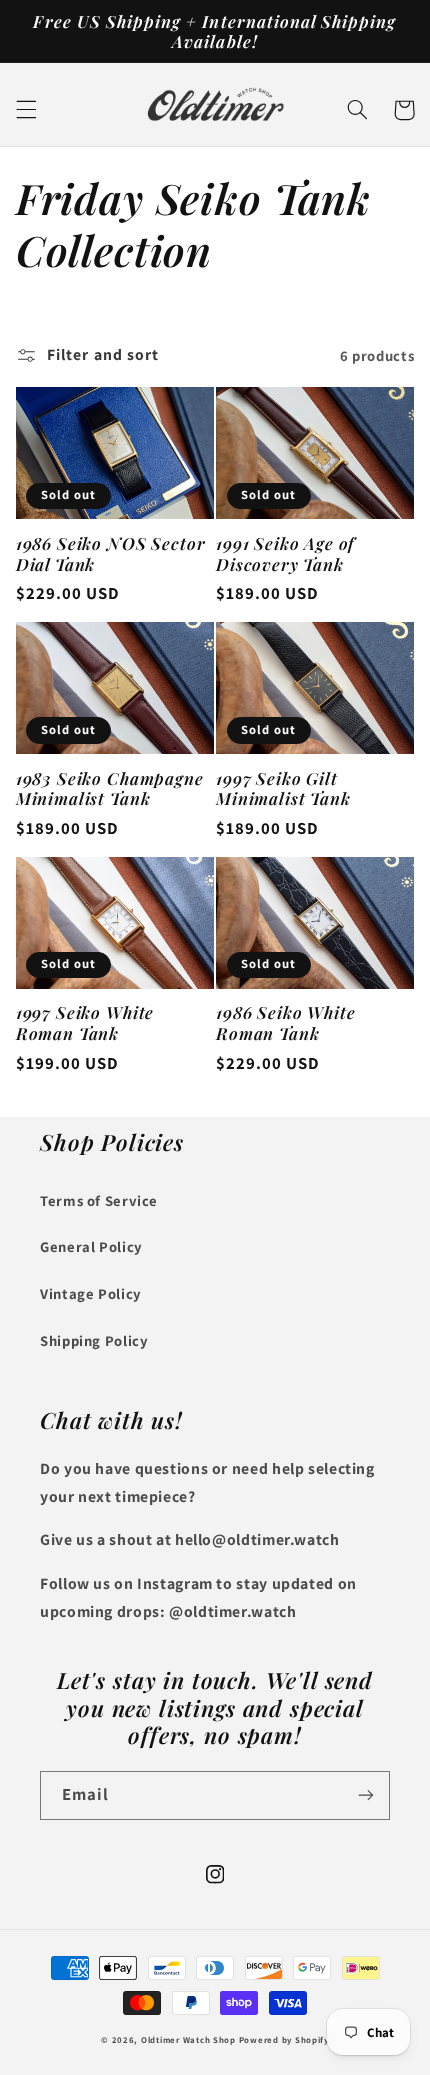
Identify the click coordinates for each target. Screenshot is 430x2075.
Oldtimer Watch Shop (188, 2040)
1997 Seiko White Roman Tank (85, 1022)
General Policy (91, 1246)
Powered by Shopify (284, 2040)
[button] (26, 110)
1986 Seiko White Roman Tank (285, 1022)
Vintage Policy (91, 1293)
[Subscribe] (366, 1795)
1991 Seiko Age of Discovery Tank (285, 553)
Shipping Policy (94, 1340)
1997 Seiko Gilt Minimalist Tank (283, 788)
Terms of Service (99, 1200)
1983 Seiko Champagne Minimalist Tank (110, 788)
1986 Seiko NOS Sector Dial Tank (111, 553)
